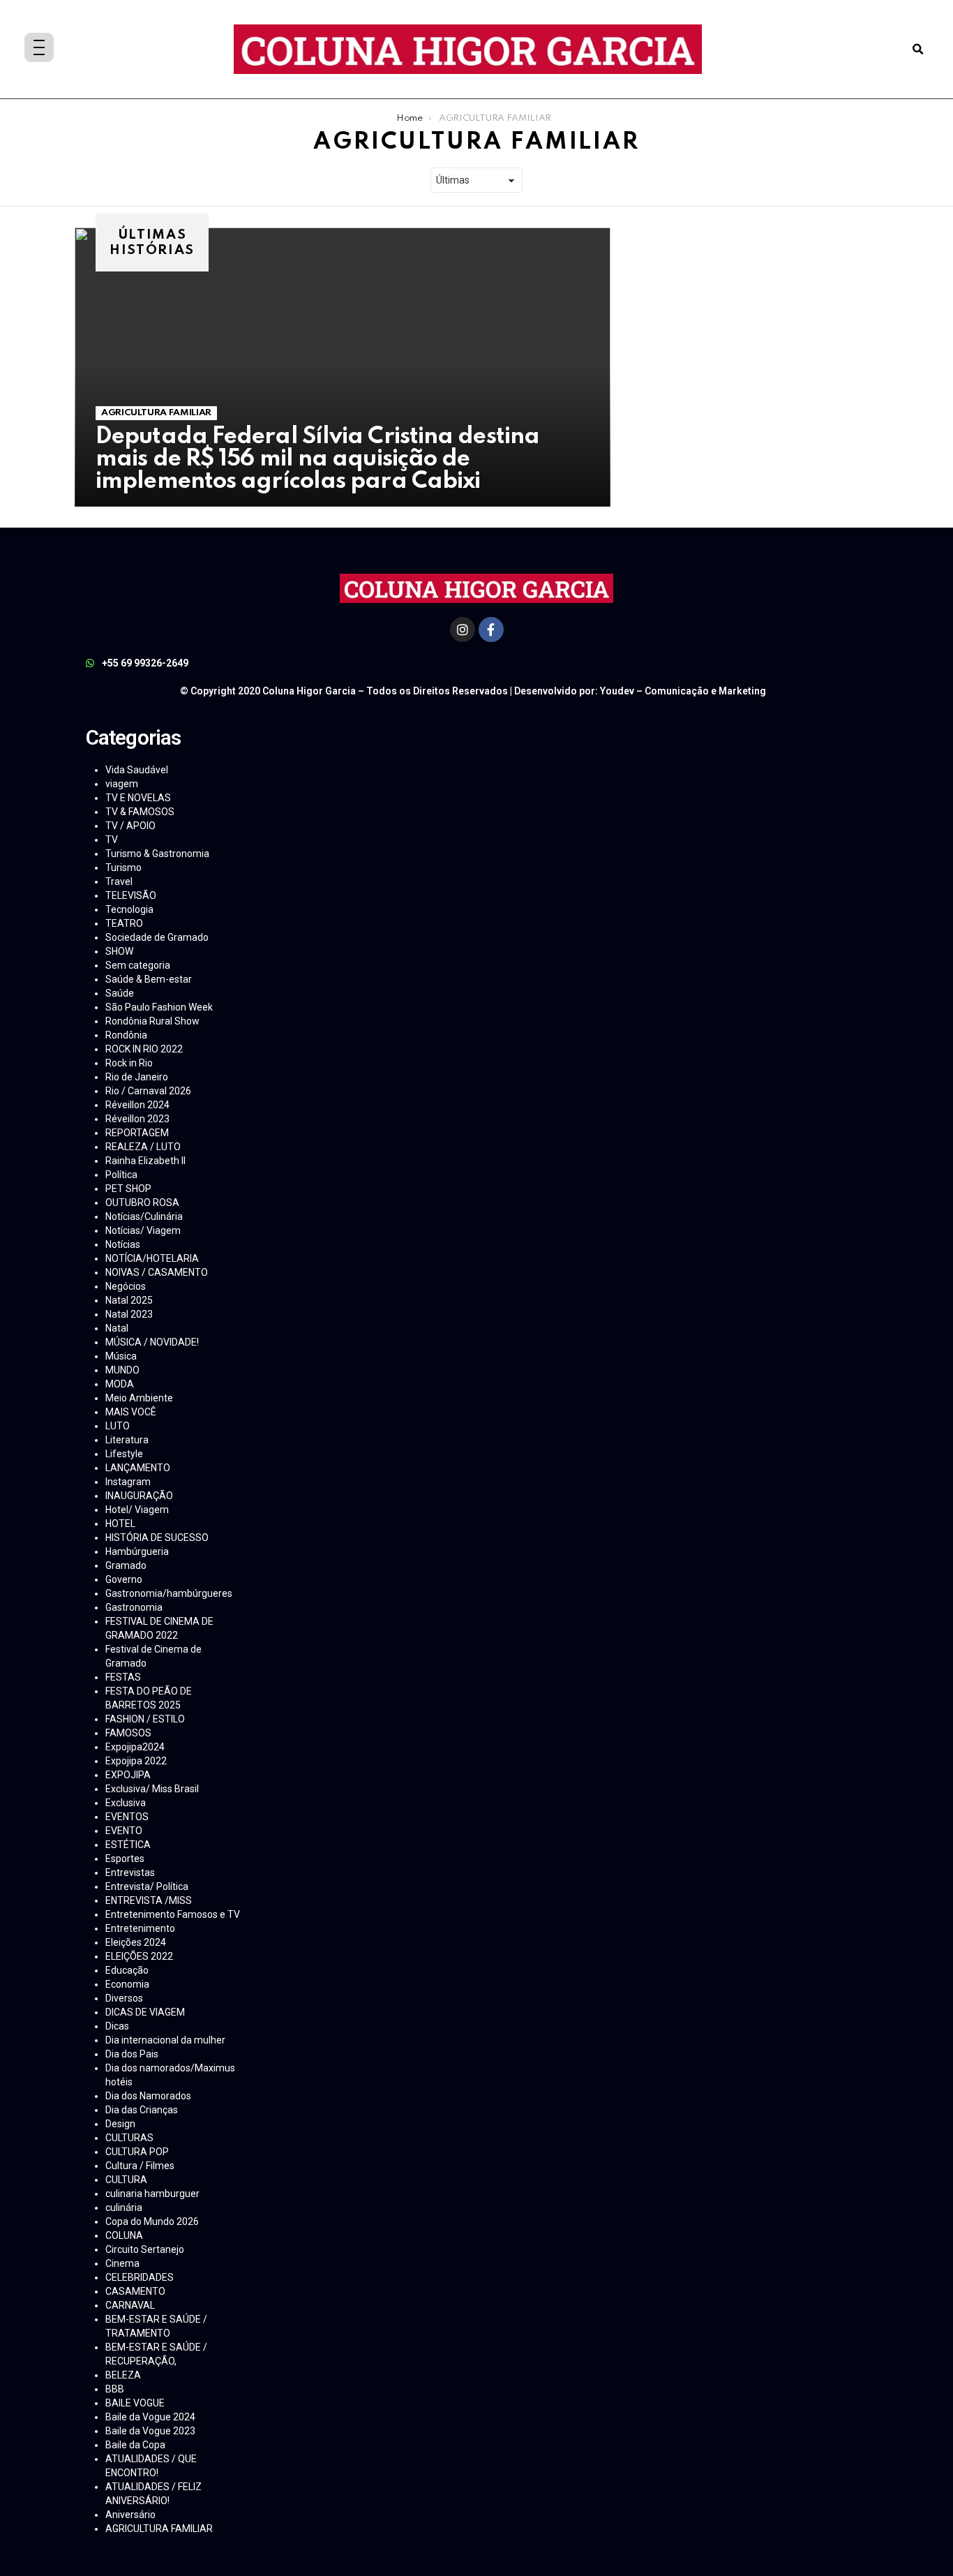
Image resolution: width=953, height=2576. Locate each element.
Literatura (127, 1440)
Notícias (123, 1244)
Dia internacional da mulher (165, 2040)
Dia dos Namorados (148, 2096)
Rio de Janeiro (137, 1077)
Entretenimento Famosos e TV (173, 1914)
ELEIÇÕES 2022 (139, 1956)
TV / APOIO (130, 826)
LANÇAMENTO (138, 1468)
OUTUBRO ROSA (142, 1203)
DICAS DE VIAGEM (145, 2012)
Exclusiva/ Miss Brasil (152, 1789)
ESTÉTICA (128, 1845)
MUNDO (122, 1370)
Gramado (126, 1565)
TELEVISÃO (131, 895)
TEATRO (124, 923)
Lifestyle (124, 1454)
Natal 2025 (129, 1300)
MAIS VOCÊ (131, 1412)
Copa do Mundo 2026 (152, 2221)
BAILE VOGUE (135, 2403)
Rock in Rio (129, 1063)
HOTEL (120, 1524)
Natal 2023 (129, 1314)
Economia (127, 1984)
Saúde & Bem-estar (149, 979)
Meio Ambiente (139, 1398)
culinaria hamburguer (152, 2194)
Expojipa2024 (135, 1747)
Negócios (126, 1286)
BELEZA (123, 2375)
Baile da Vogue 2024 (150, 2417)
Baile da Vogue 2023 (150, 2431)
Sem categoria (138, 965)
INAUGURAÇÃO (139, 1496)
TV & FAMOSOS (140, 812)
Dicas (117, 2026)
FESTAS (123, 1677)
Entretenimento (140, 1928)
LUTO (118, 1426)
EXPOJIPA (128, 1775)
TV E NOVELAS (138, 798)
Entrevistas (130, 1873)
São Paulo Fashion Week (159, 1007)
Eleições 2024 (136, 1942)
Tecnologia (129, 909)
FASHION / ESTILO (145, 1719)
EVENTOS (127, 1817)
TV (112, 840)
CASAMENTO (135, 2291)
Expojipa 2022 (136, 1761)
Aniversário (130, 2515)
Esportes (125, 1859)
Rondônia (126, 1035)
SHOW (119, 951)
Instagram (128, 1482)
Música (121, 1356)
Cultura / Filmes (140, 2166)
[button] (918, 49)
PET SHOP (128, 1189)
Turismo (123, 868)
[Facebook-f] (491, 630)
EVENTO (124, 1831)
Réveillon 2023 (137, 1119)
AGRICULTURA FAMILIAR (156, 413)
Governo (124, 1579)
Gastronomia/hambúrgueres (169, 1593)
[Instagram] (463, 630)
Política (121, 1175)
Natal (117, 1328)
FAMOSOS (128, 1733)
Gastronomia (134, 1607)
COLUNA (124, 2235)
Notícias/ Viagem (143, 1230)
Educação (127, 1970)
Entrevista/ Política (147, 1886)
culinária (124, 2208)
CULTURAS (129, 2138)
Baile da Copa (135, 2445)
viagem (122, 784)
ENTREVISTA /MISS (149, 1900)
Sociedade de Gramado (157, 937)
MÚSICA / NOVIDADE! (152, 1342)
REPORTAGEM (137, 1133)
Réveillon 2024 (137, 1105)
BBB (115, 2389)
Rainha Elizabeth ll (145, 1161)
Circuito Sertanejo (145, 2249)
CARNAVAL (130, 2305)
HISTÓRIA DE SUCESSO (157, 1538)
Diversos (124, 1998)
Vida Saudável (137, 770)
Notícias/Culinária (144, 1216)
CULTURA (126, 2180)
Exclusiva (126, 1803)
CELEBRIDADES (140, 2277)
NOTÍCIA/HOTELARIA (152, 1258)
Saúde (120, 993)
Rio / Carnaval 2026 (148, 1091)
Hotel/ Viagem (137, 1510)
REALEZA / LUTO (143, 1147)
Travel (119, 881)
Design (120, 2124)
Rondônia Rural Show (152, 1021)
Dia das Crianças (142, 2110)
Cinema (122, 2263)
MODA (120, 1384)
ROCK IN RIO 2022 (144, 1049)
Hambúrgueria (137, 1551)
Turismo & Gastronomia (157, 854)
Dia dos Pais (132, 2054)
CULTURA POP (137, 2152)
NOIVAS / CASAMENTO (157, 1272)
